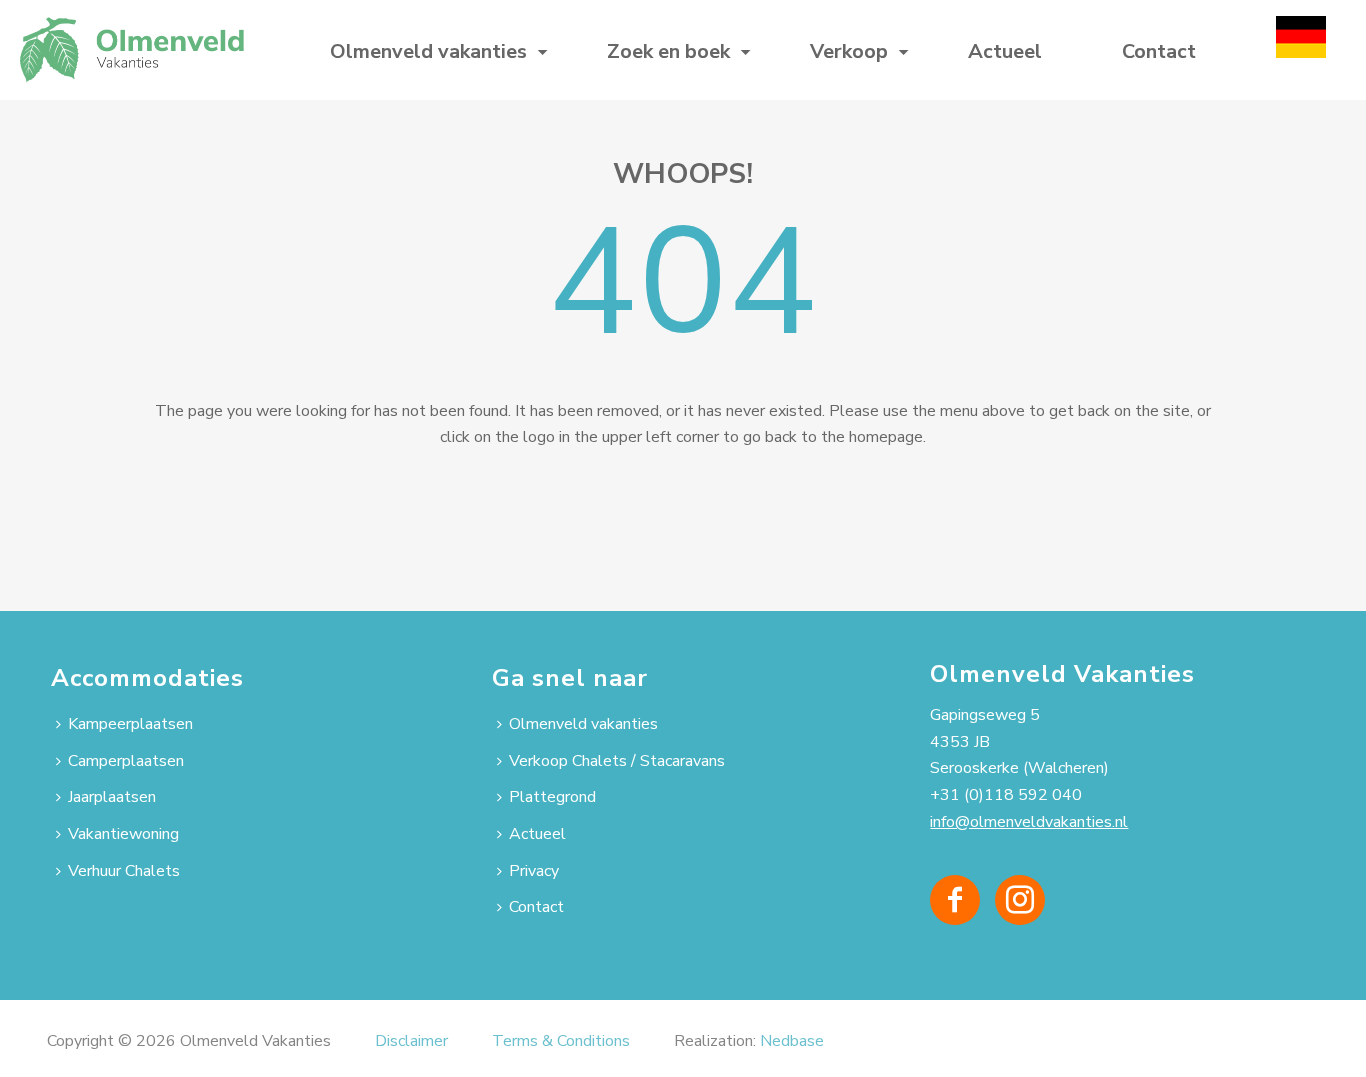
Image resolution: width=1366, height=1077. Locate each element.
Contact (1159, 51)
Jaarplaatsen (112, 797)
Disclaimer (411, 1041)
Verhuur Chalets (124, 871)
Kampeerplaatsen (130, 724)
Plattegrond (552, 797)
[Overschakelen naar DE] (1301, 50)
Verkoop (849, 51)
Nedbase (792, 1041)
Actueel (1005, 51)
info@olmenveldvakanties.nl (1029, 822)
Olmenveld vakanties (428, 51)
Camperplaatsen (126, 761)
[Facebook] (955, 900)
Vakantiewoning (123, 834)
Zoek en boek (668, 51)
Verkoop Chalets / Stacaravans (617, 761)
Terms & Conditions (561, 1041)
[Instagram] (1020, 900)
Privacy (534, 871)
